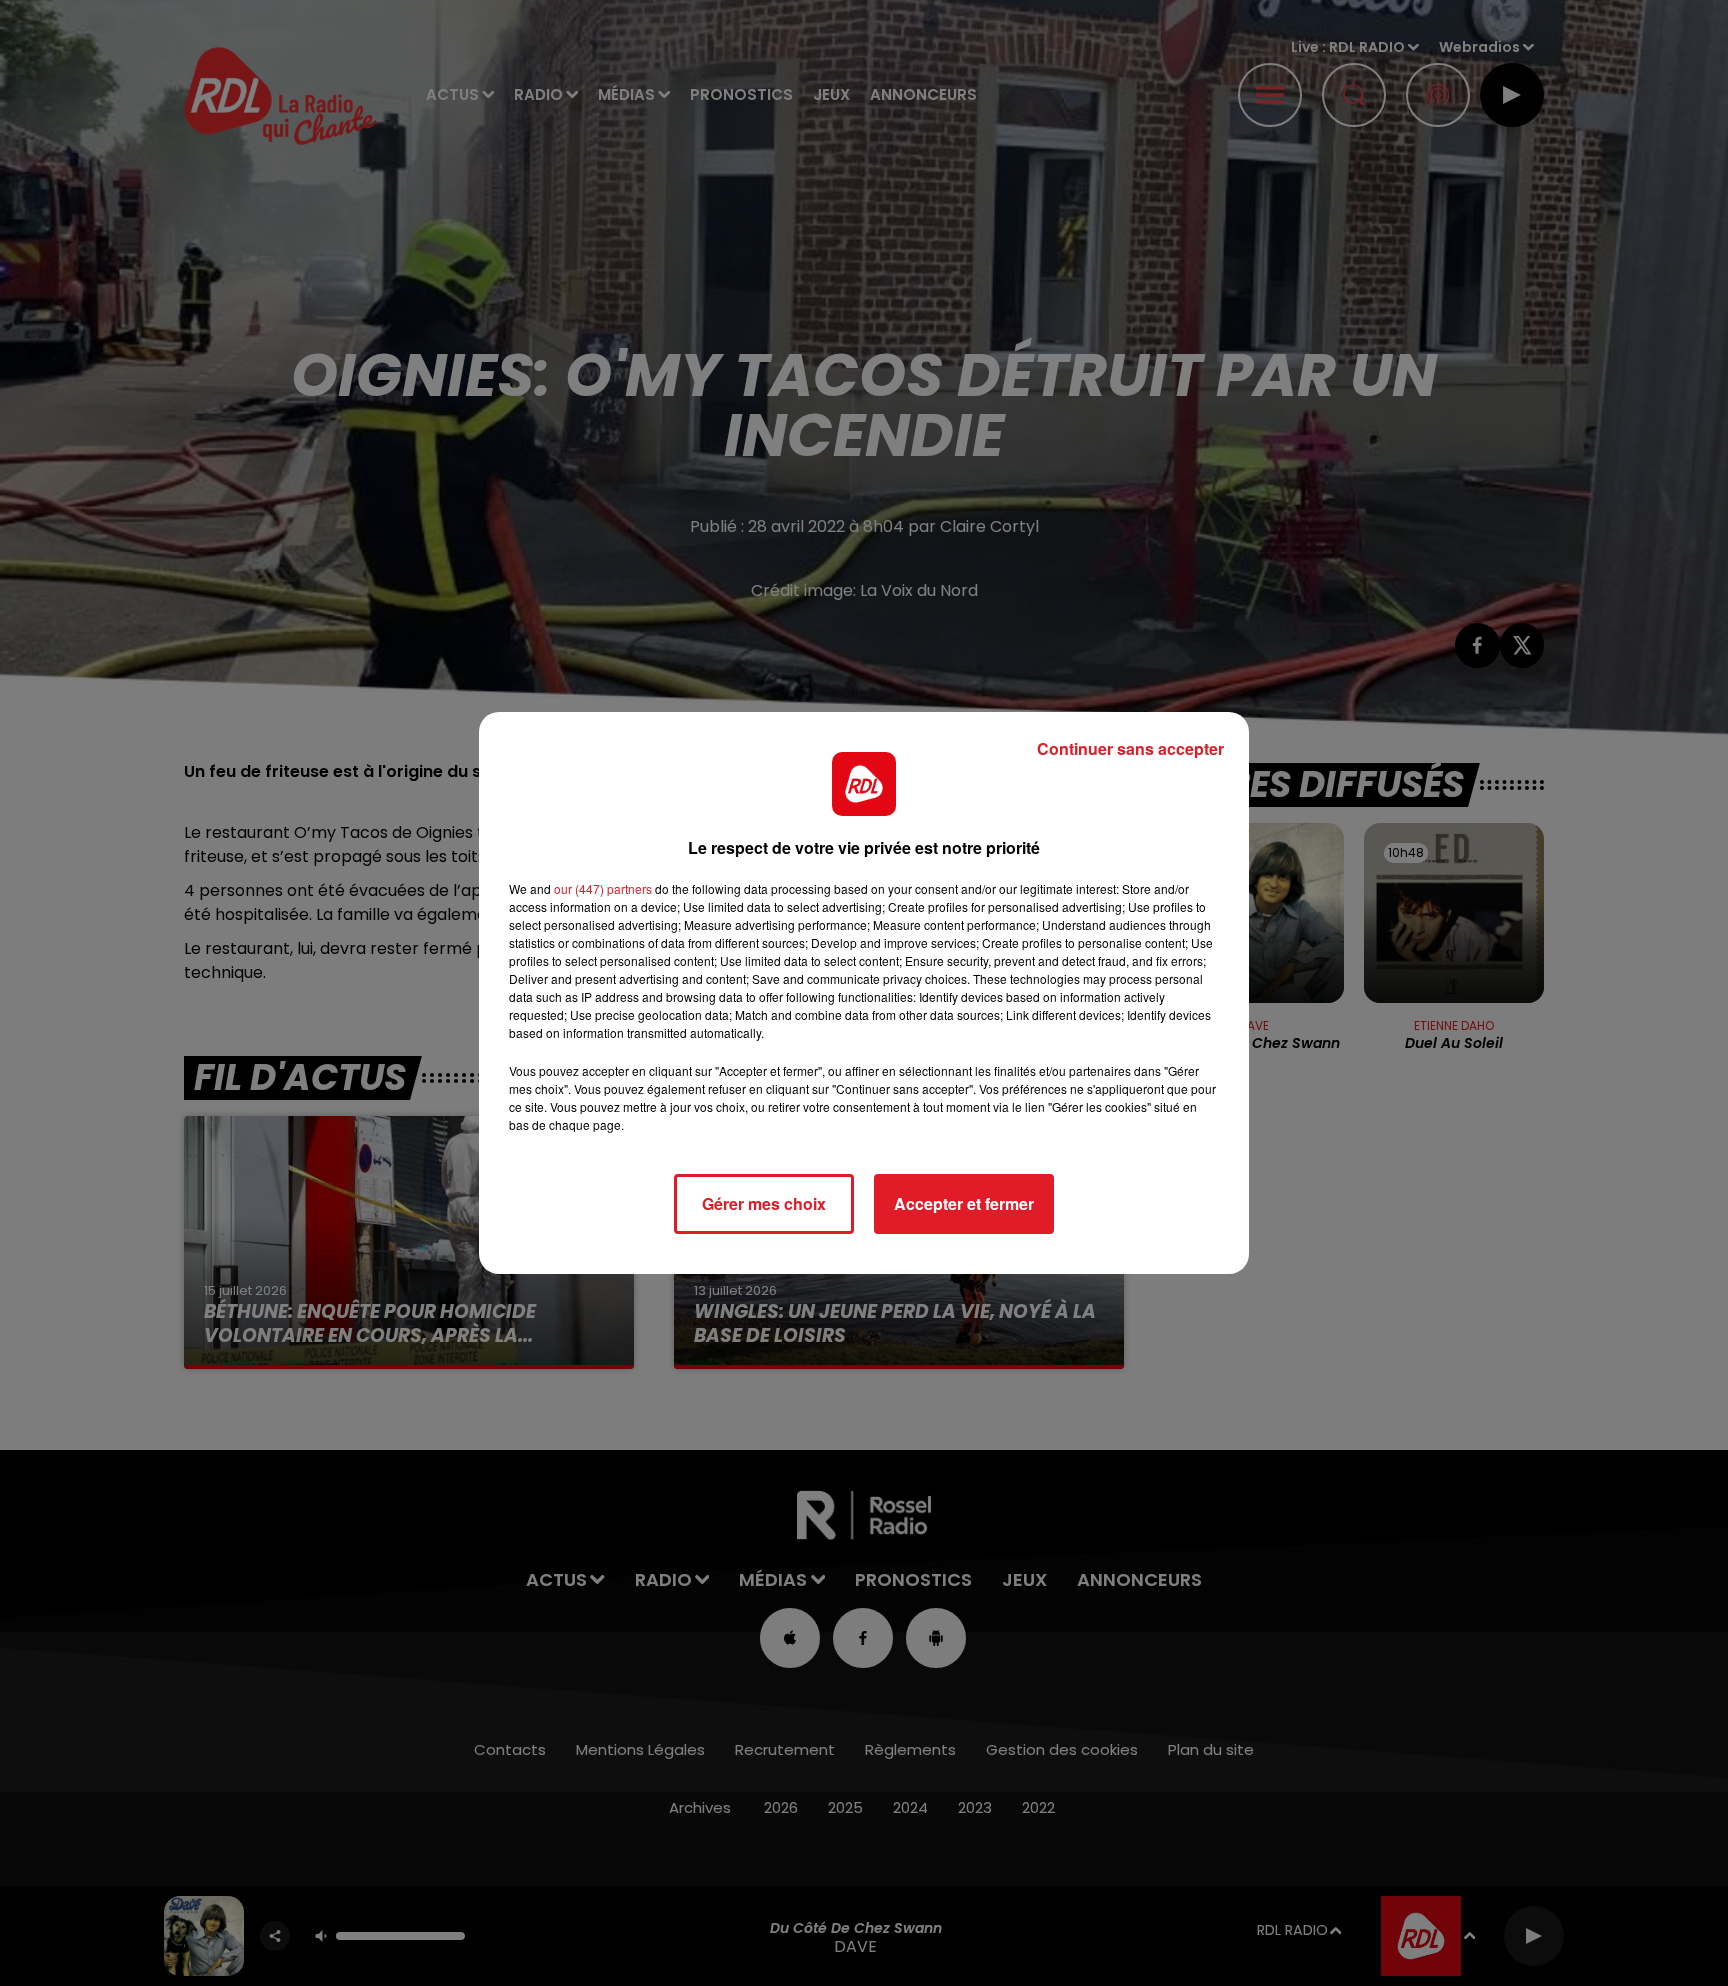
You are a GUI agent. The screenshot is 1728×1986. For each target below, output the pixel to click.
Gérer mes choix (764, 1203)
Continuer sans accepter (1130, 748)
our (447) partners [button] (603, 888)
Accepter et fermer (964, 1203)
